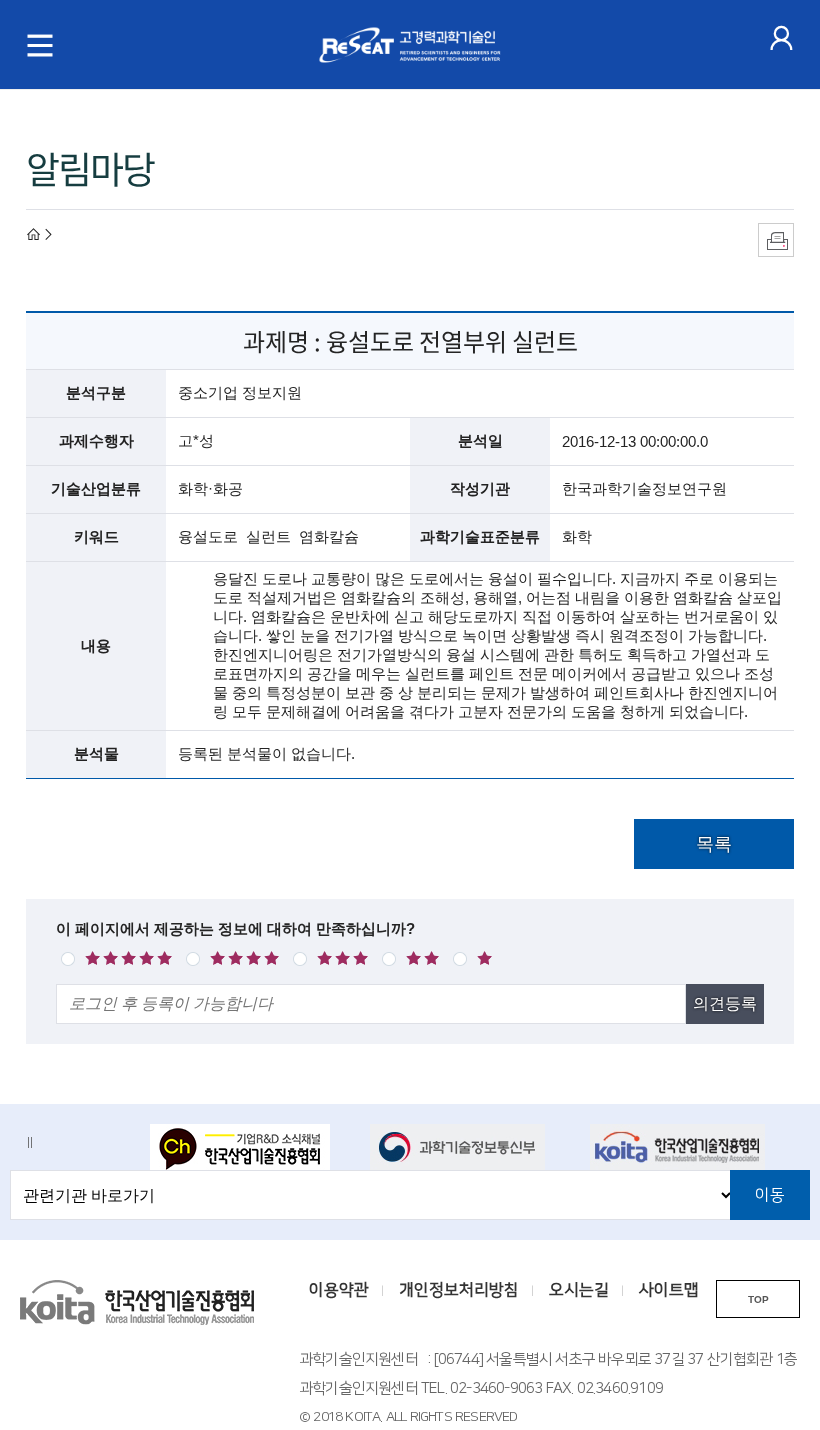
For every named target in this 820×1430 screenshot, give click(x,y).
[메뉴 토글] (40, 45)
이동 (770, 1195)
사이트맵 (669, 1290)
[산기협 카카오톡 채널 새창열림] (247, 1149)
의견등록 (725, 1003)
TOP (758, 1299)
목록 (714, 844)
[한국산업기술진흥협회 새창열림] (687, 1147)
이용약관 (339, 1290)
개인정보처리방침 (459, 1290)
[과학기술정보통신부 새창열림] (467, 1147)
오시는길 (579, 1290)
